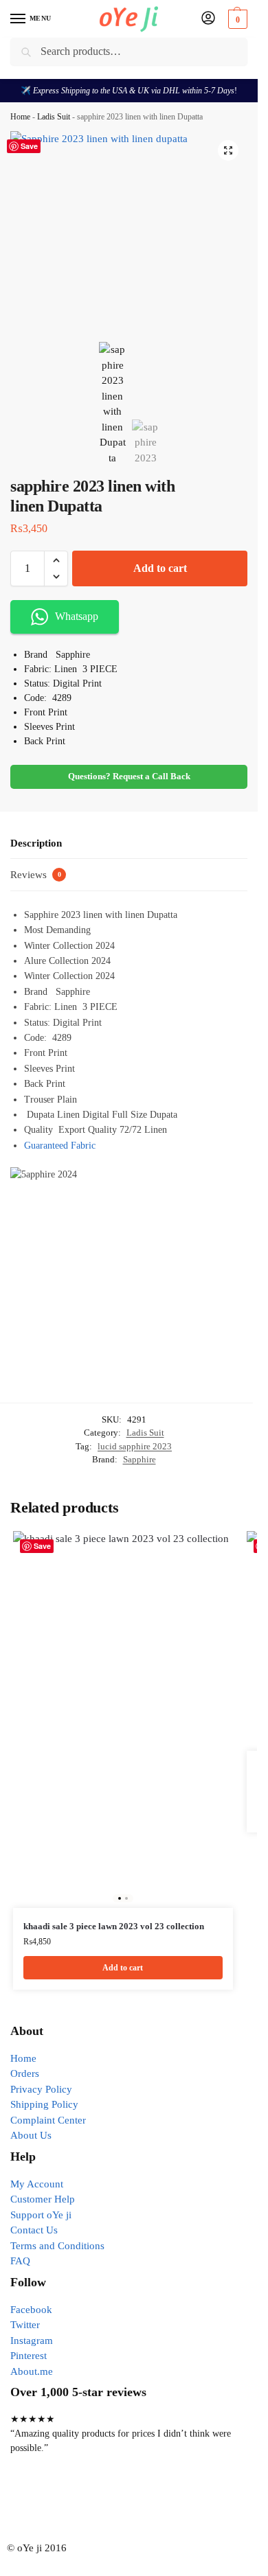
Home (20, 117)
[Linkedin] (176, 2502)
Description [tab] (36, 843)
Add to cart (160, 568)
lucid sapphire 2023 (135, 1446)
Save (29, 146)
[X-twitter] (65, 2502)
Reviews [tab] (36, 875)
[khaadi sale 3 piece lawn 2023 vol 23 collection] (123, 1720)
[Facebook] (27, 2502)
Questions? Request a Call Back (129, 777)
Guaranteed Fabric (60, 1146)
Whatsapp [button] (77, 616)
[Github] (139, 2502)
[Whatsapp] (102, 2502)
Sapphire (139, 1459)
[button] (236, 19)
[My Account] (208, 19)
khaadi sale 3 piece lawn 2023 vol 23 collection (114, 1926)
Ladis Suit (54, 117)
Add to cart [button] (123, 1968)
